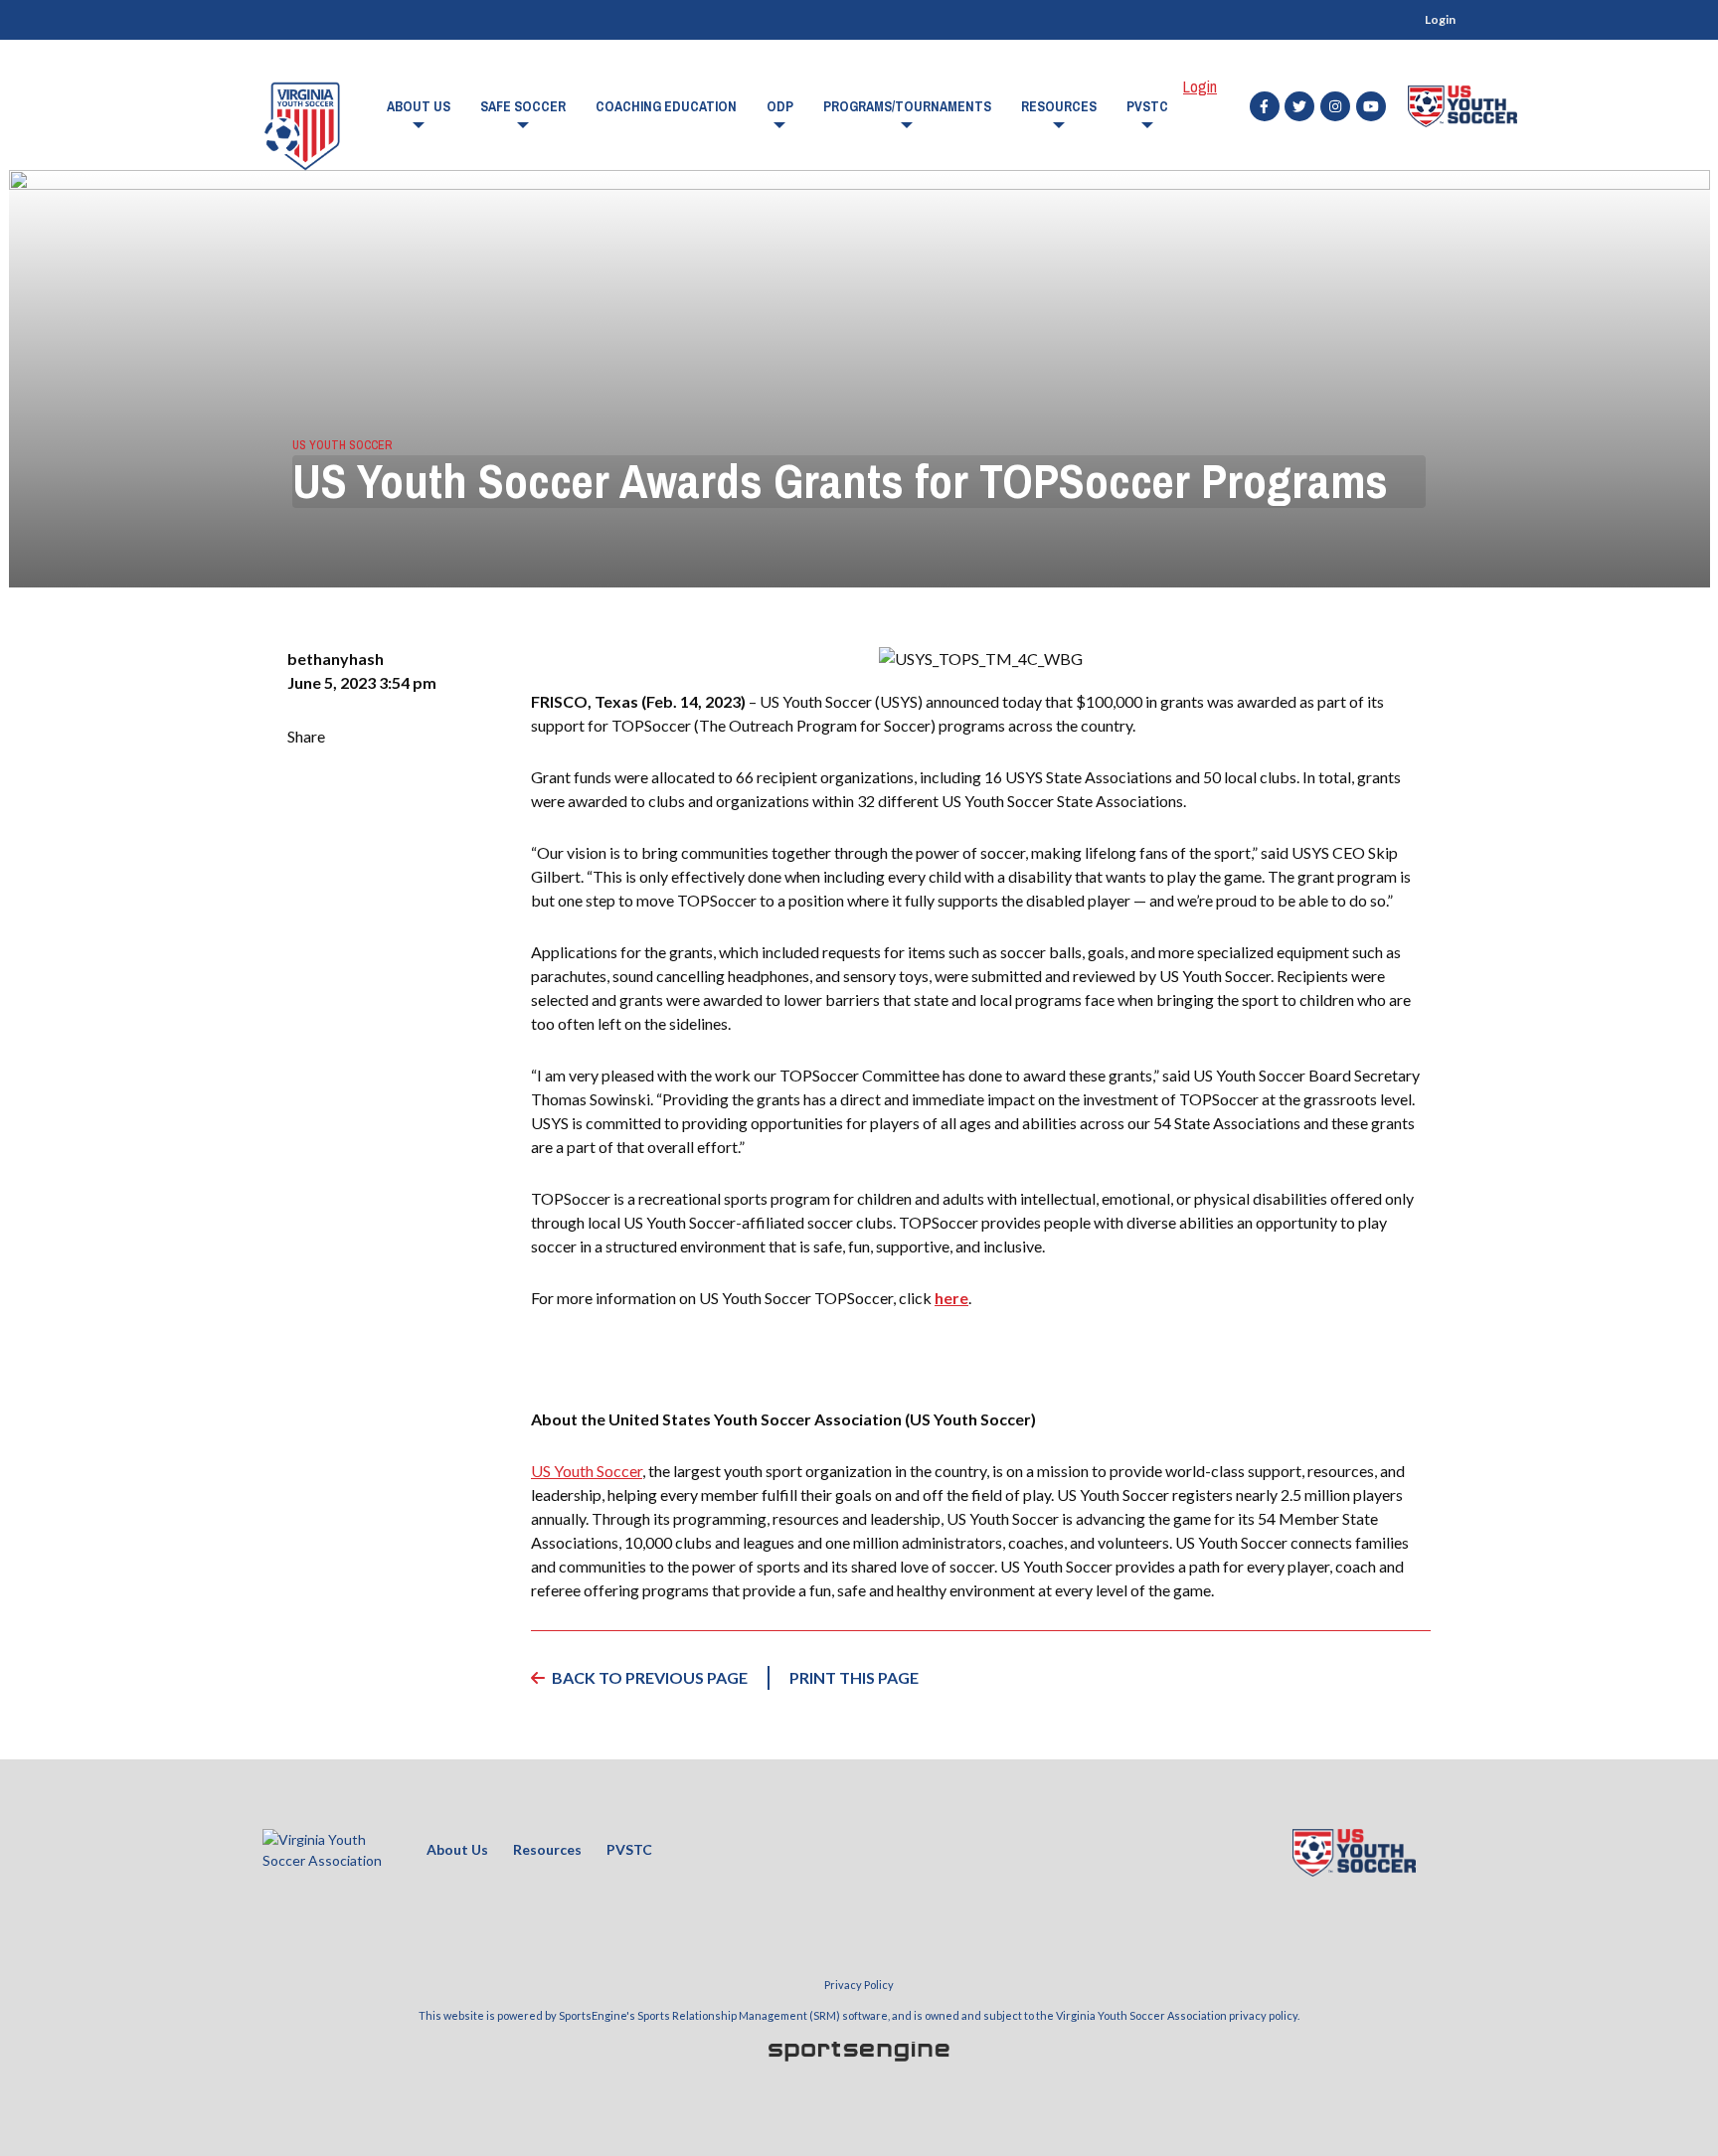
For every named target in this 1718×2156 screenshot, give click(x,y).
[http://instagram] (1335, 106)
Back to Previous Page (650, 1677)
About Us (419, 106)
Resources (1059, 106)
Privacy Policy (859, 1985)
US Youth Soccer (342, 445)
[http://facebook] (1265, 106)
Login (1440, 19)
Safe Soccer (523, 106)
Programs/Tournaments (907, 106)
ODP (780, 106)
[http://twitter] (1299, 106)
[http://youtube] (1371, 106)
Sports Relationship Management (722, 2015)
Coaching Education (666, 106)
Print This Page (854, 1677)
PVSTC (1147, 106)
